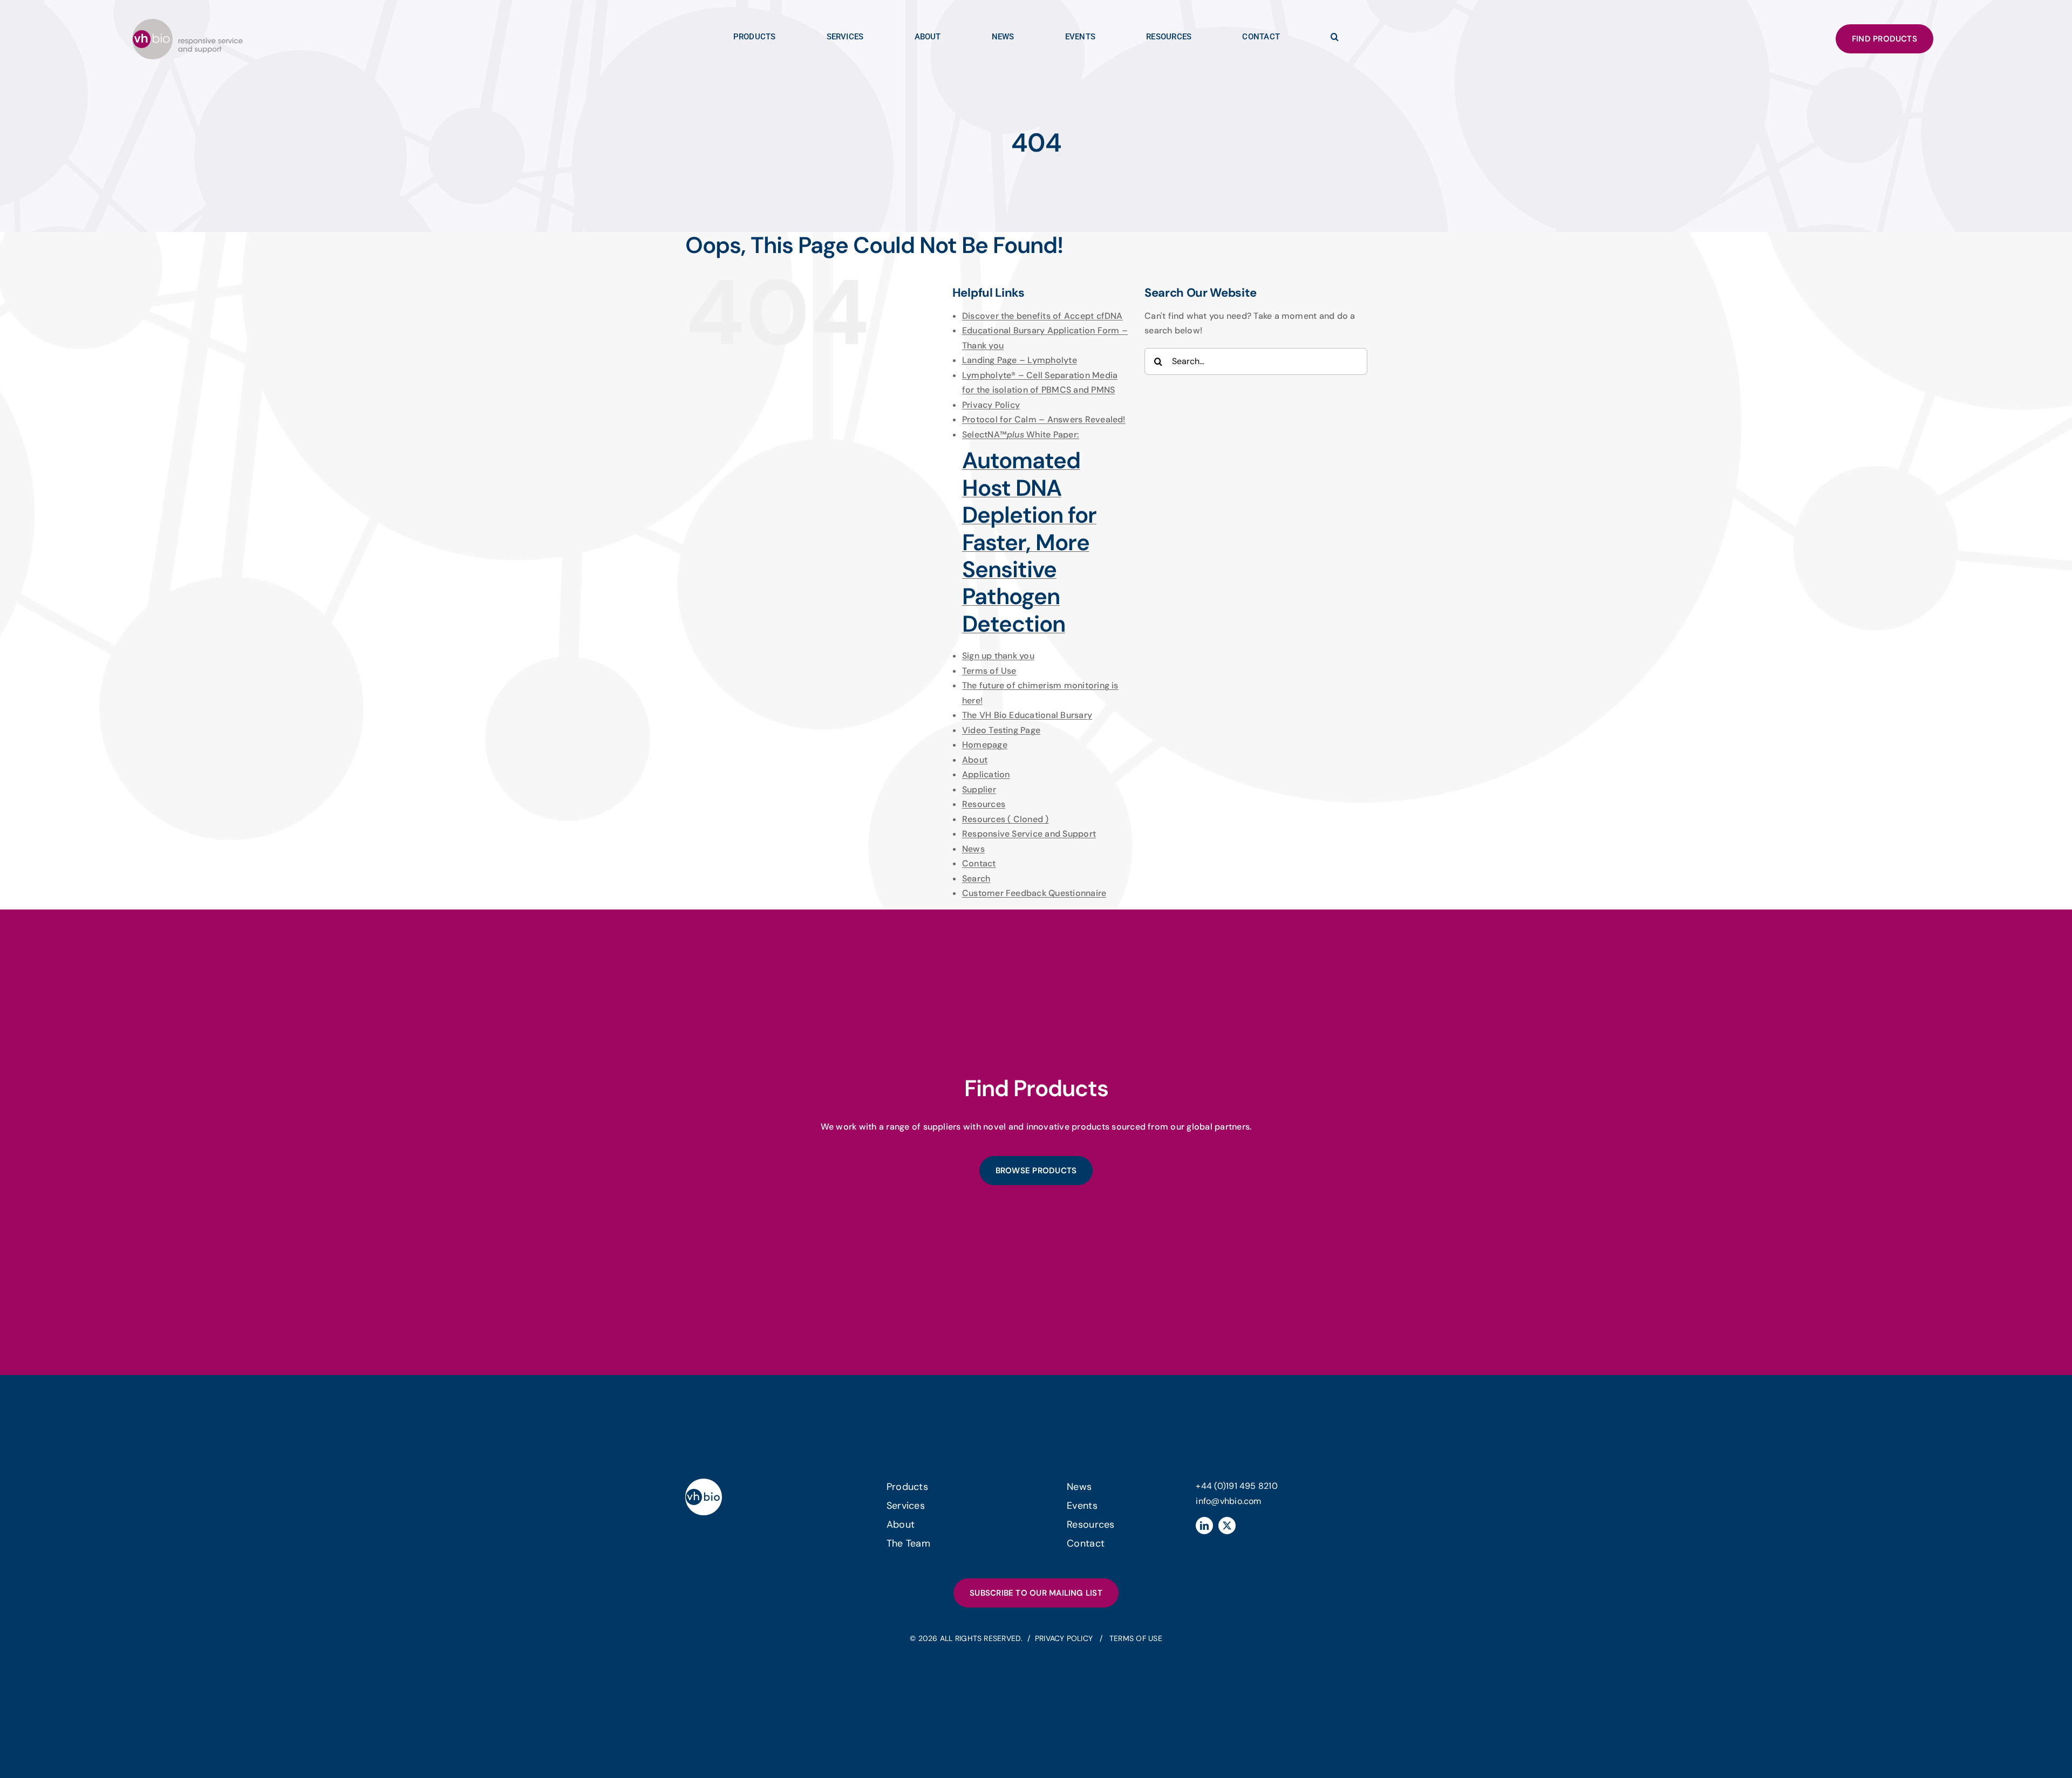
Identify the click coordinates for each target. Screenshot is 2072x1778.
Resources (984, 804)
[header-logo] (188, 23)
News (973, 849)
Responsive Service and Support (1029, 834)
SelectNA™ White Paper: (1029, 533)
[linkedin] (1204, 1526)
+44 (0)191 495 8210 (1237, 1486)
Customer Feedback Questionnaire (1034, 893)
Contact (979, 863)
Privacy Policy (991, 405)
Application (986, 774)
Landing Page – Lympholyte (1020, 360)
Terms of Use (989, 671)
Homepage (985, 745)
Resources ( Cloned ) (1006, 819)
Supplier (979, 789)
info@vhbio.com (1228, 1501)
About (975, 760)
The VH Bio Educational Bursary (1027, 715)
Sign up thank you (998, 656)
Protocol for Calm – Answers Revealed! (1044, 419)
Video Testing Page (1001, 730)
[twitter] (1227, 1526)
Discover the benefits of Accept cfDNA (1042, 316)
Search (976, 878)
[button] (1335, 39)
